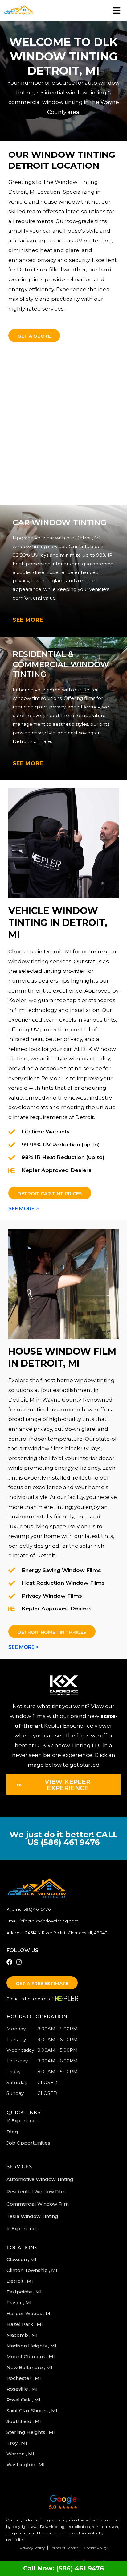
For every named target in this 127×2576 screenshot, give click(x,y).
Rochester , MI (24, 2378)
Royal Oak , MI (24, 2400)
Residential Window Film (36, 2192)
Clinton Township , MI (33, 2270)
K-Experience (23, 2121)
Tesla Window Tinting (32, 2216)
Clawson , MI (22, 2259)
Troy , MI (17, 2443)
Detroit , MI (20, 2281)
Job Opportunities (28, 2143)
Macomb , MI (23, 2335)
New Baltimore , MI (30, 2367)
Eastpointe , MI (25, 2292)
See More (28, 620)
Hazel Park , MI (25, 2324)
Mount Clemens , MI (31, 2357)
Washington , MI (26, 2465)
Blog (12, 2132)
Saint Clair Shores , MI (33, 2411)
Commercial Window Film (38, 2204)
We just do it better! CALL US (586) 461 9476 (64, 1838)
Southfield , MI (24, 2421)
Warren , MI (21, 2454)
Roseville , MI (23, 2389)
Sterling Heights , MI (31, 2432)
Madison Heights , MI (32, 2346)
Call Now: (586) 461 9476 (63, 2568)
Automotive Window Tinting (40, 2179)
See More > (24, 1209)
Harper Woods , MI (30, 2313)
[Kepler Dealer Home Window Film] (63, 1284)
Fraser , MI (20, 2303)
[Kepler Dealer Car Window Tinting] (63, 843)
